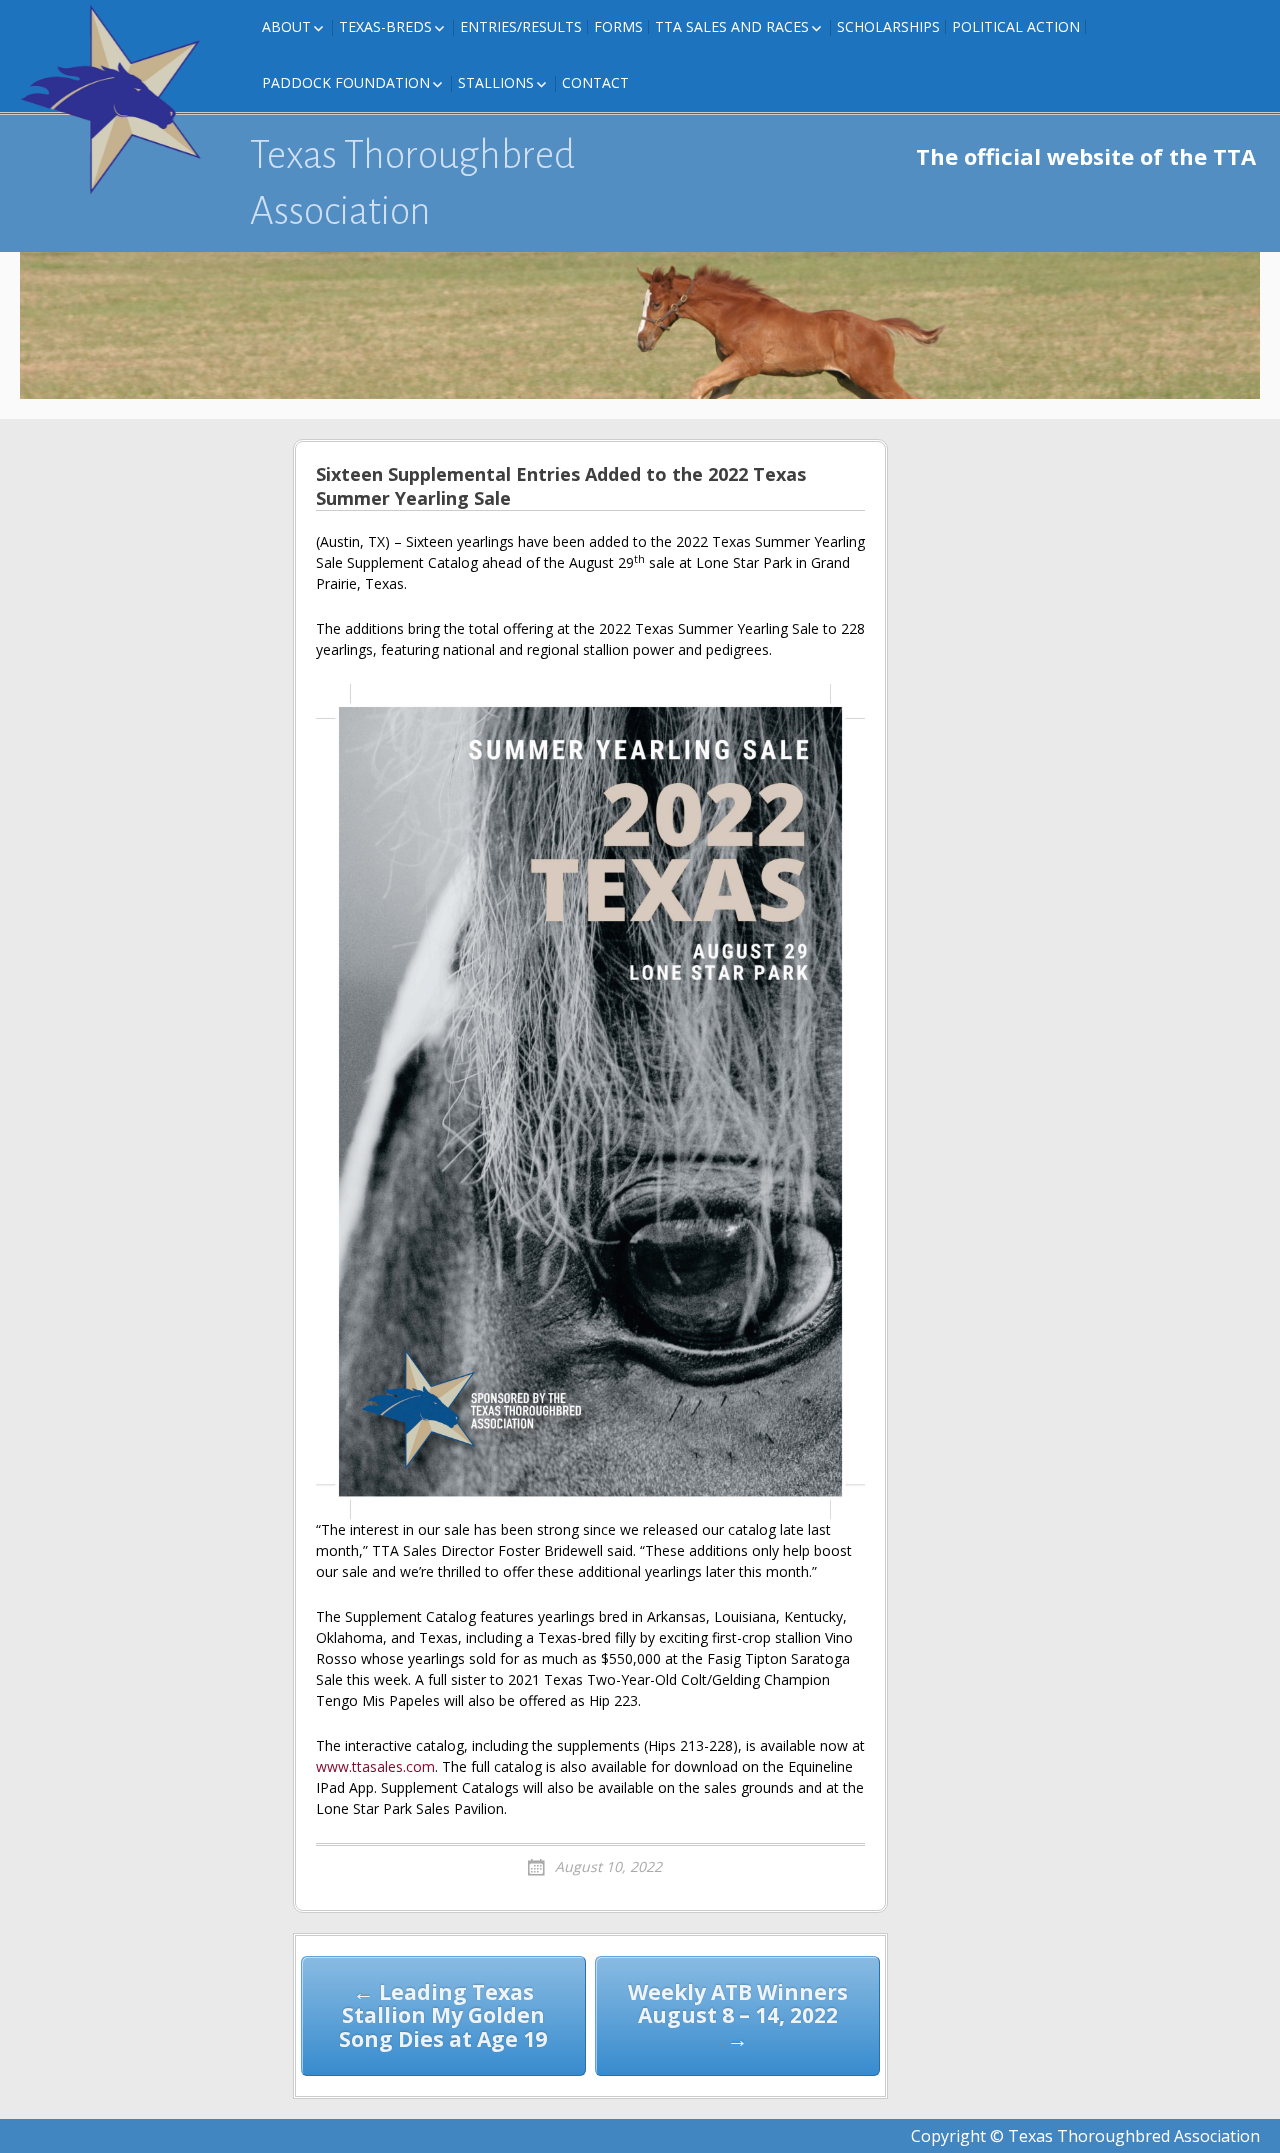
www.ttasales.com (375, 1766)
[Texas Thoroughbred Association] (120, 100)
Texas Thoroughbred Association (412, 183)
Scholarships (888, 26)
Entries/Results (521, 26)
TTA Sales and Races (732, 26)
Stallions (496, 82)
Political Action (1016, 26)
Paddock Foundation (346, 82)
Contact (595, 82)
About (286, 26)
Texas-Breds (385, 26)
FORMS (618, 26)
